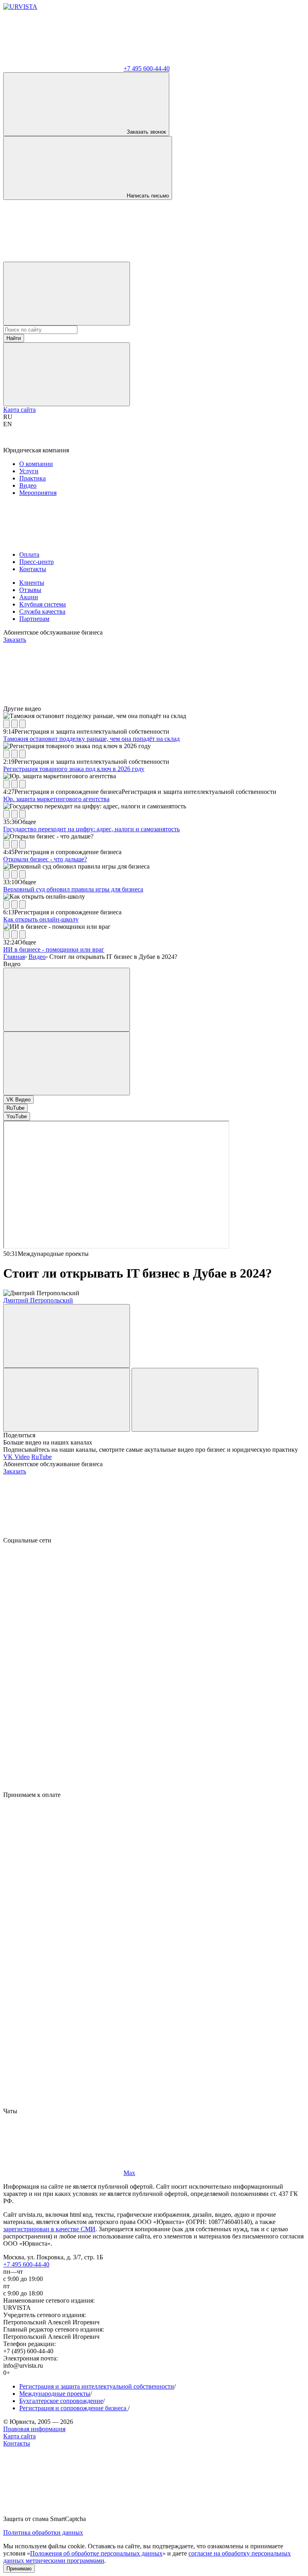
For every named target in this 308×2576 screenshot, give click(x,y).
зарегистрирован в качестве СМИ (49, 2229)
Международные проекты (55, 2394)
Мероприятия (38, 493)
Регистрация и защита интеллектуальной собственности (97, 2386)
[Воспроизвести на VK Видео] (14, 724)
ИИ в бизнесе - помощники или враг (54, 949)
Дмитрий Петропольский (38, 1300)
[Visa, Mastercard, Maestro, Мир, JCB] (63, 1857)
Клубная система (43, 604)
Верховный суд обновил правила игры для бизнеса (73, 889)
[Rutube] (63, 1726)
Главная (14, 957)
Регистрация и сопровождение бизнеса (74, 2408)
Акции (29, 597)
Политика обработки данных (43, 2532)
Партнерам (34, 619)
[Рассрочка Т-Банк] (63, 2042)
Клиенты (32, 583)
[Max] (63, 1788)
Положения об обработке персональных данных (96, 2553)
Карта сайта (19, 410)
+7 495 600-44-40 (26, 2264)
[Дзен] (63, 1664)
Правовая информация (34, 2429)
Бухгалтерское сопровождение (61, 2401)
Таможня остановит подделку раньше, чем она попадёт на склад (91, 739)
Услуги (29, 471)
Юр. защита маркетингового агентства (56, 799)
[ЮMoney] (63, 1918)
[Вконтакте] (63, 1602)
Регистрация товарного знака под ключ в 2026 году (74, 769)
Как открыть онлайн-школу (41, 919)
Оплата (29, 554)
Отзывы (30, 590)
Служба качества (42, 611)
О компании (36, 464)
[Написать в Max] (63, 258)
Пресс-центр (36, 562)
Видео (28, 485)
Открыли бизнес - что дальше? (45, 859)
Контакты (33, 569)
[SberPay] (63, 1980)
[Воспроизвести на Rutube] (6, 724)
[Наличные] (63, 2104)
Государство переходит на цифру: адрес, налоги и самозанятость (91, 829)
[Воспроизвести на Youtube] (22, 724)
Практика (32, 478)
